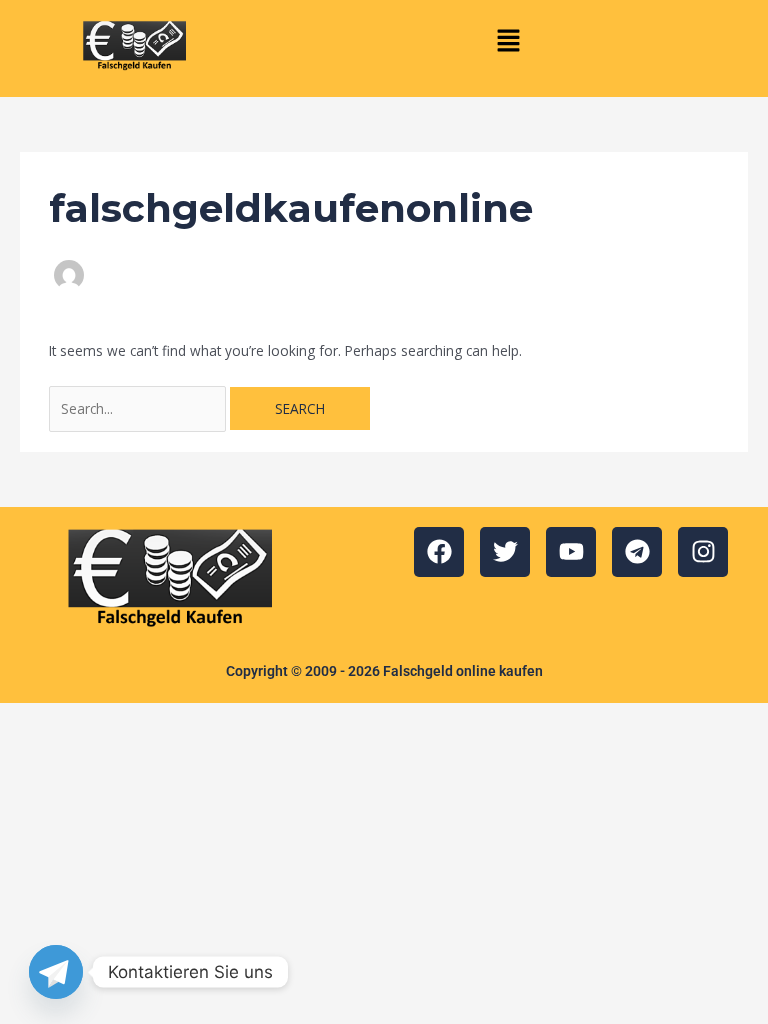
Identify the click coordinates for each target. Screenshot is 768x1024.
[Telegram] (56, 972)
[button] (508, 41)
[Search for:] (139, 408)
